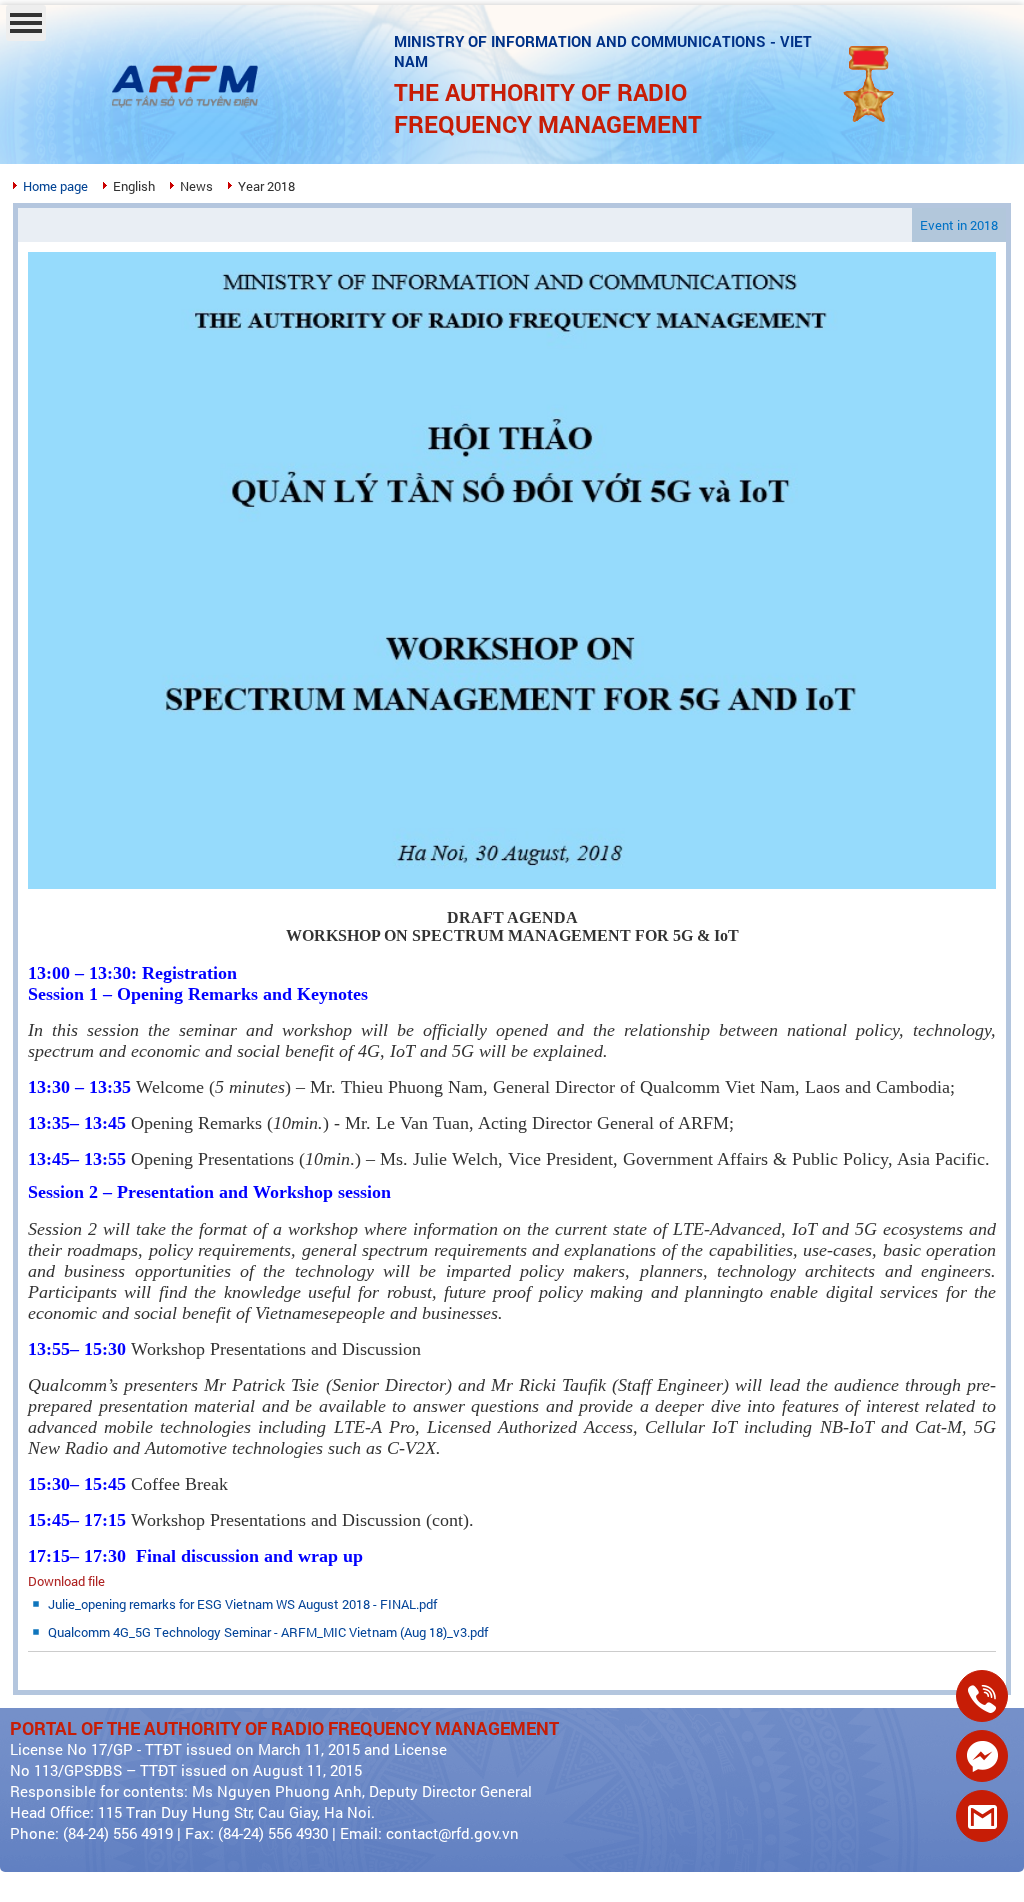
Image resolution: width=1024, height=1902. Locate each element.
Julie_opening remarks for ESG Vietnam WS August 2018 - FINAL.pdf (242, 1604)
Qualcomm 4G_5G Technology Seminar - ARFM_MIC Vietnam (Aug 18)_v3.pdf (268, 1632)
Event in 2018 (959, 225)
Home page (55, 186)
